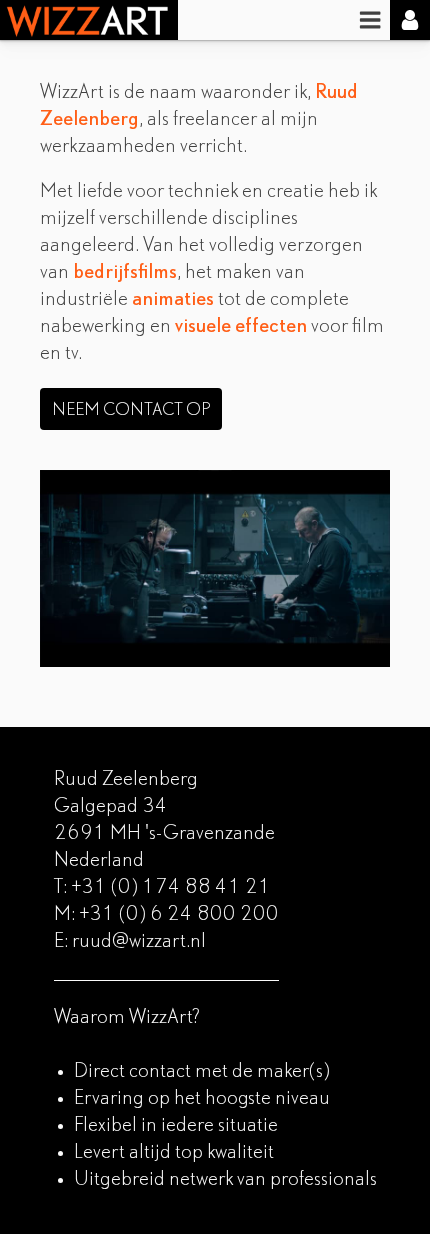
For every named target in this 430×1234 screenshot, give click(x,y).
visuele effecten (241, 327)
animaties (173, 300)
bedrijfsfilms (125, 273)
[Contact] (410, 20)
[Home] (89, 20)
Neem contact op (131, 410)
